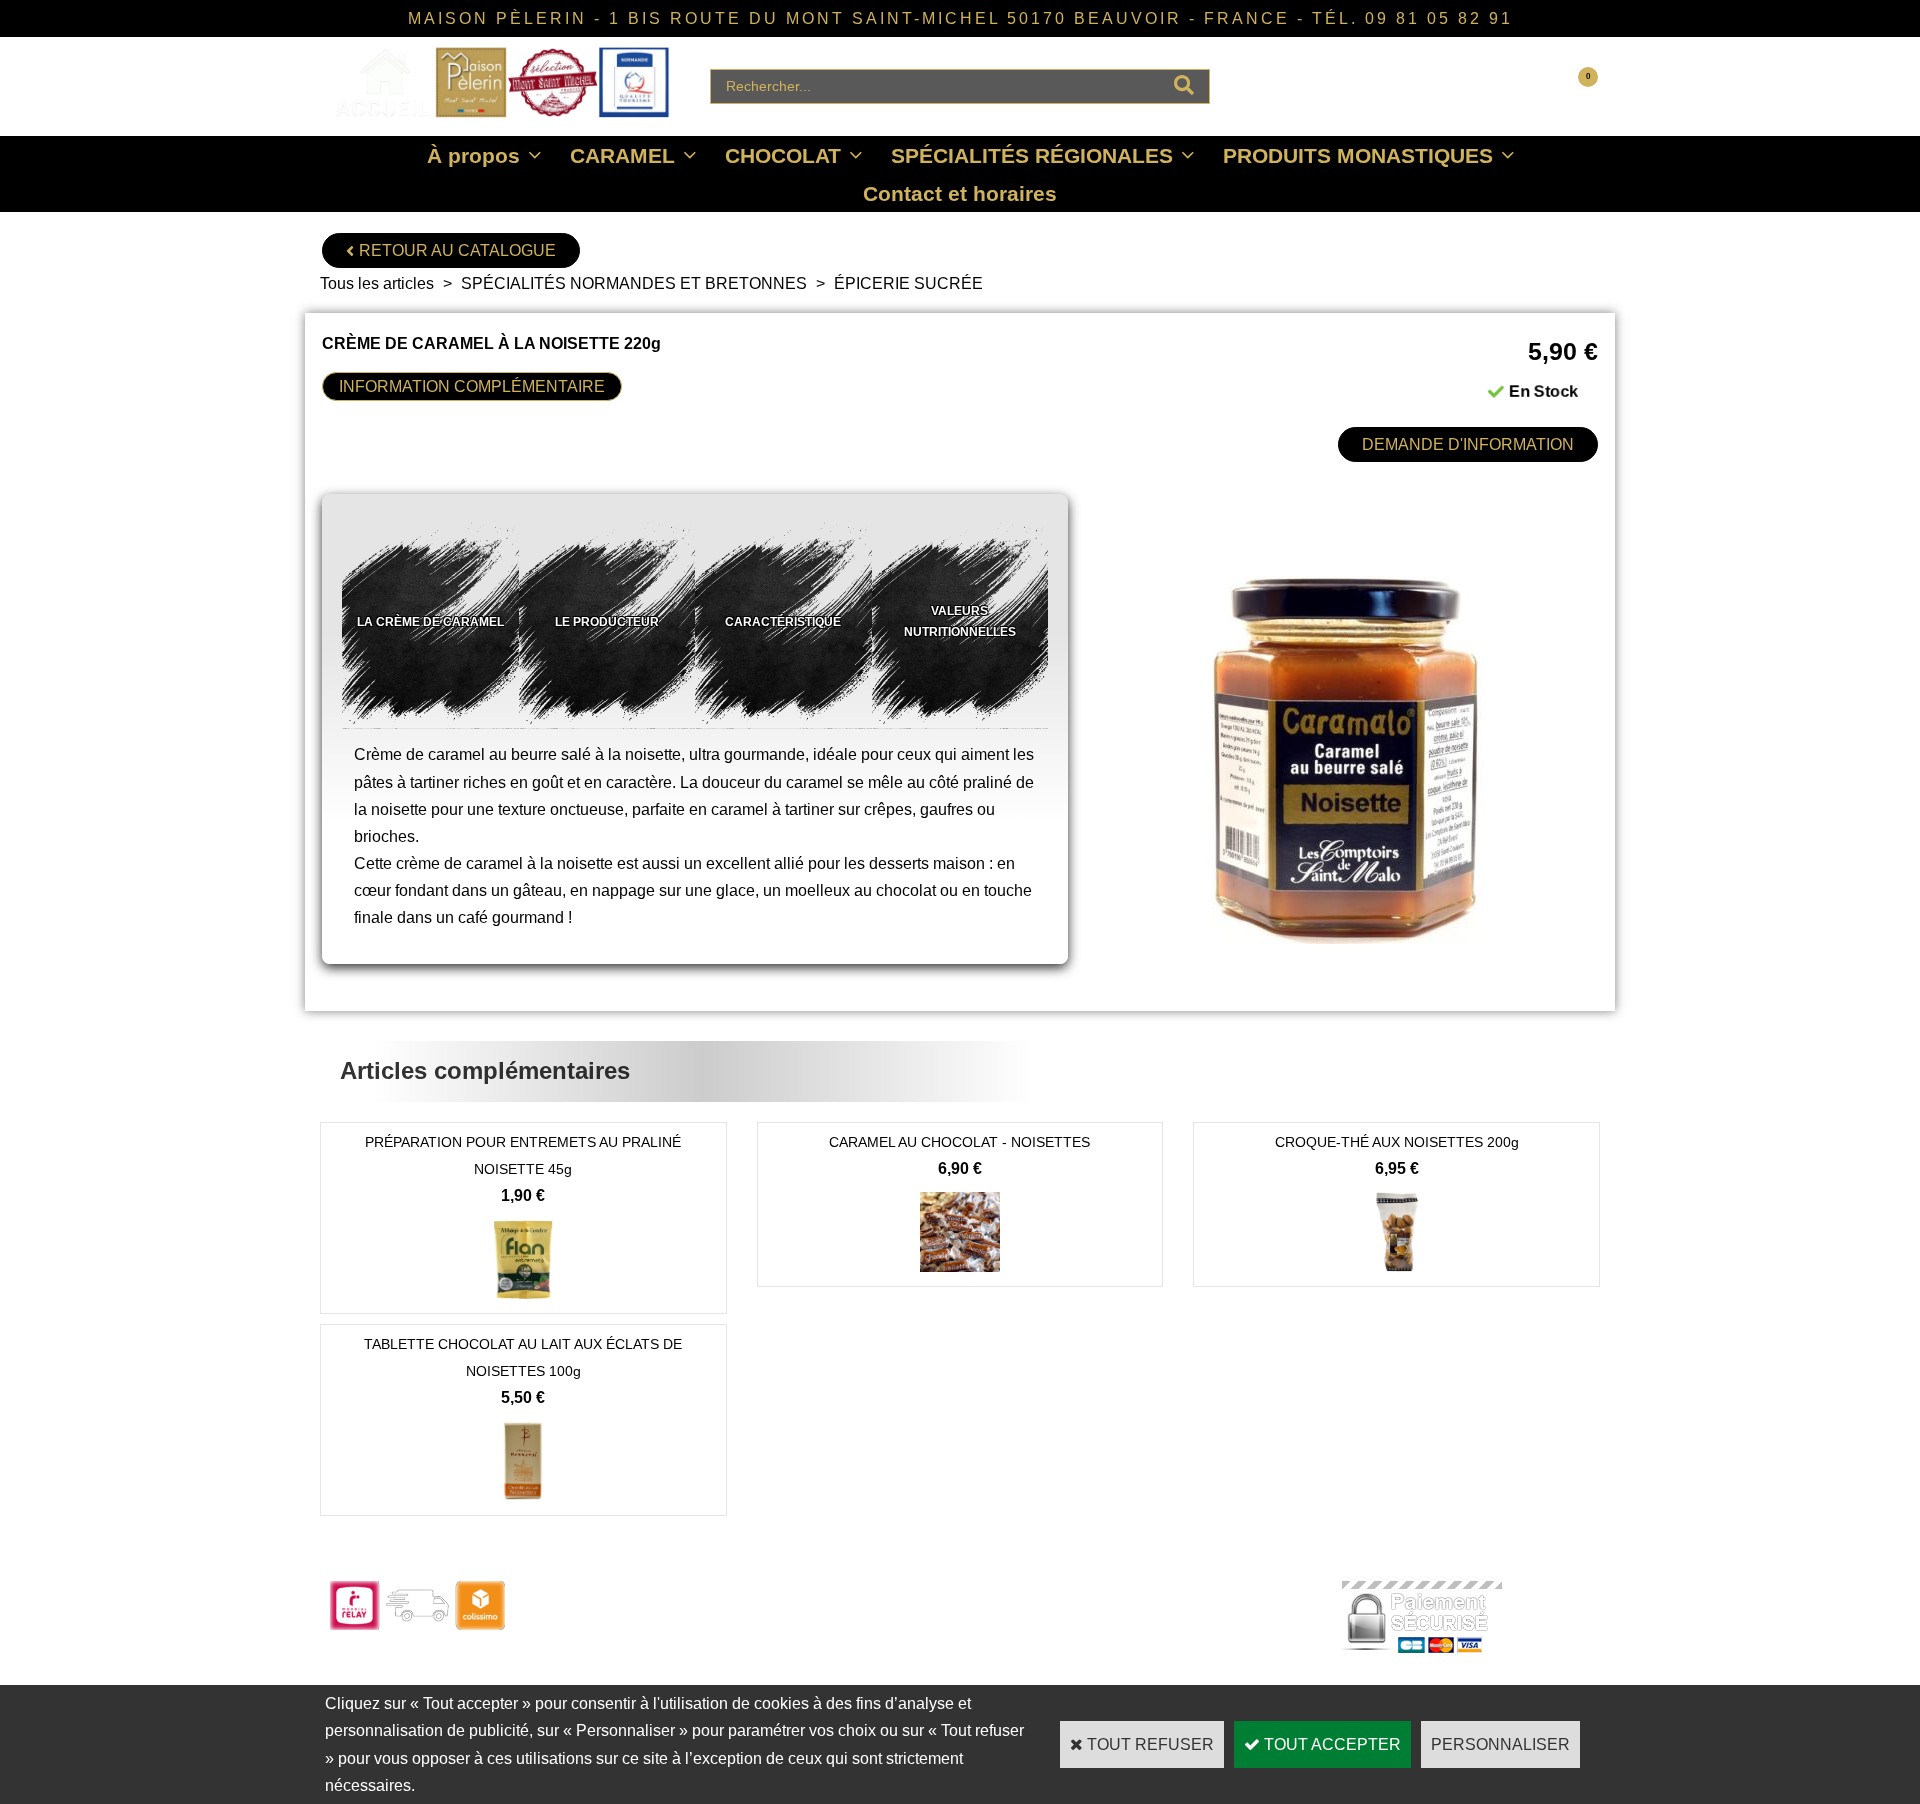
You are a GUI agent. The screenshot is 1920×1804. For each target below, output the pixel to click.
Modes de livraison (897, 1648)
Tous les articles (377, 283)
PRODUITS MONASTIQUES (1358, 155)
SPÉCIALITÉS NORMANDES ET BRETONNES (634, 283)
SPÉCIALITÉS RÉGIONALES (1032, 155)
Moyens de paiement (904, 1675)
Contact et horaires (960, 193)
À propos (473, 155)
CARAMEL (622, 155)
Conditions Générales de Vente (1190, 1648)
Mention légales (1140, 1675)
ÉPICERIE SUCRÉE (908, 283)
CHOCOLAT (783, 155)
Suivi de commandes (905, 1621)
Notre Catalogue (636, 1621)
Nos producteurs (1143, 1621)
